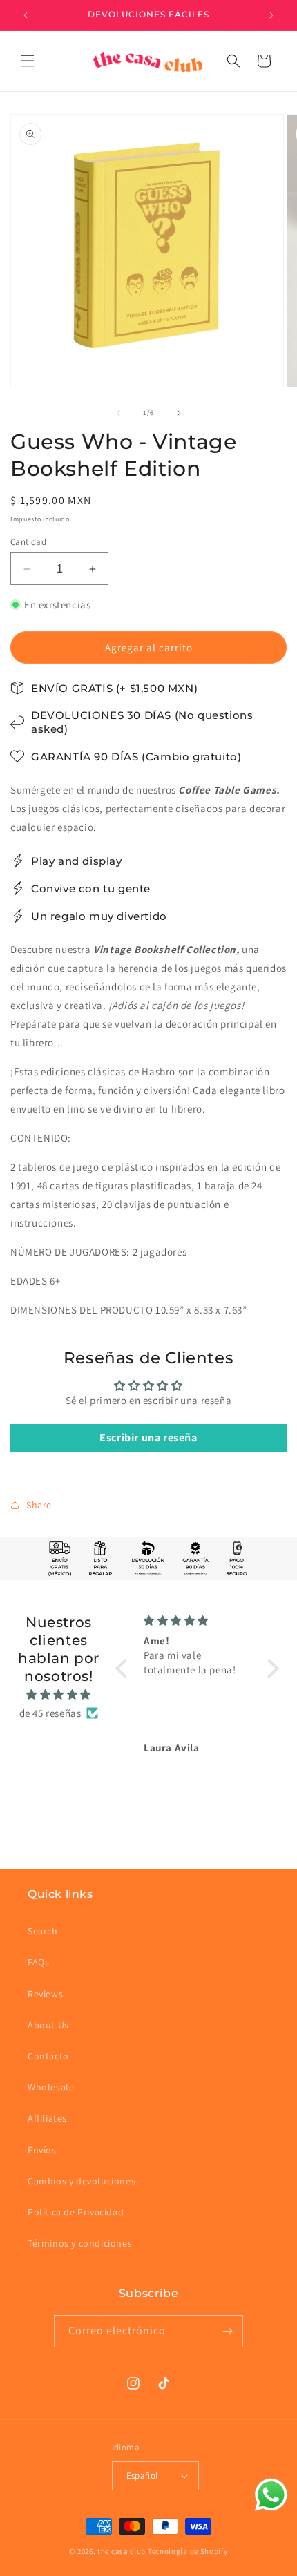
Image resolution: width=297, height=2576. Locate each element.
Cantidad (28, 542)
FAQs (38, 1962)
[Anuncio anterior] (26, 15)
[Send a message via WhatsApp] (271, 2495)
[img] (59, 1694)
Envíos (42, 2150)
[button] (28, 61)
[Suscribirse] (227, 2331)
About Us (48, 2025)
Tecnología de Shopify (188, 2551)
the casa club (122, 2551)
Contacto (48, 2056)
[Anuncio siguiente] (271, 15)
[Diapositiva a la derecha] (179, 413)
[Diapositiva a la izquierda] (118, 413)
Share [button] (39, 1505)
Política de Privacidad (76, 2212)
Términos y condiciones (80, 2243)
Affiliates (47, 2118)
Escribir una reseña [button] (148, 1438)
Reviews (45, 1994)
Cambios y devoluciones (82, 2181)
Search (43, 1931)
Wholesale (51, 2087)
